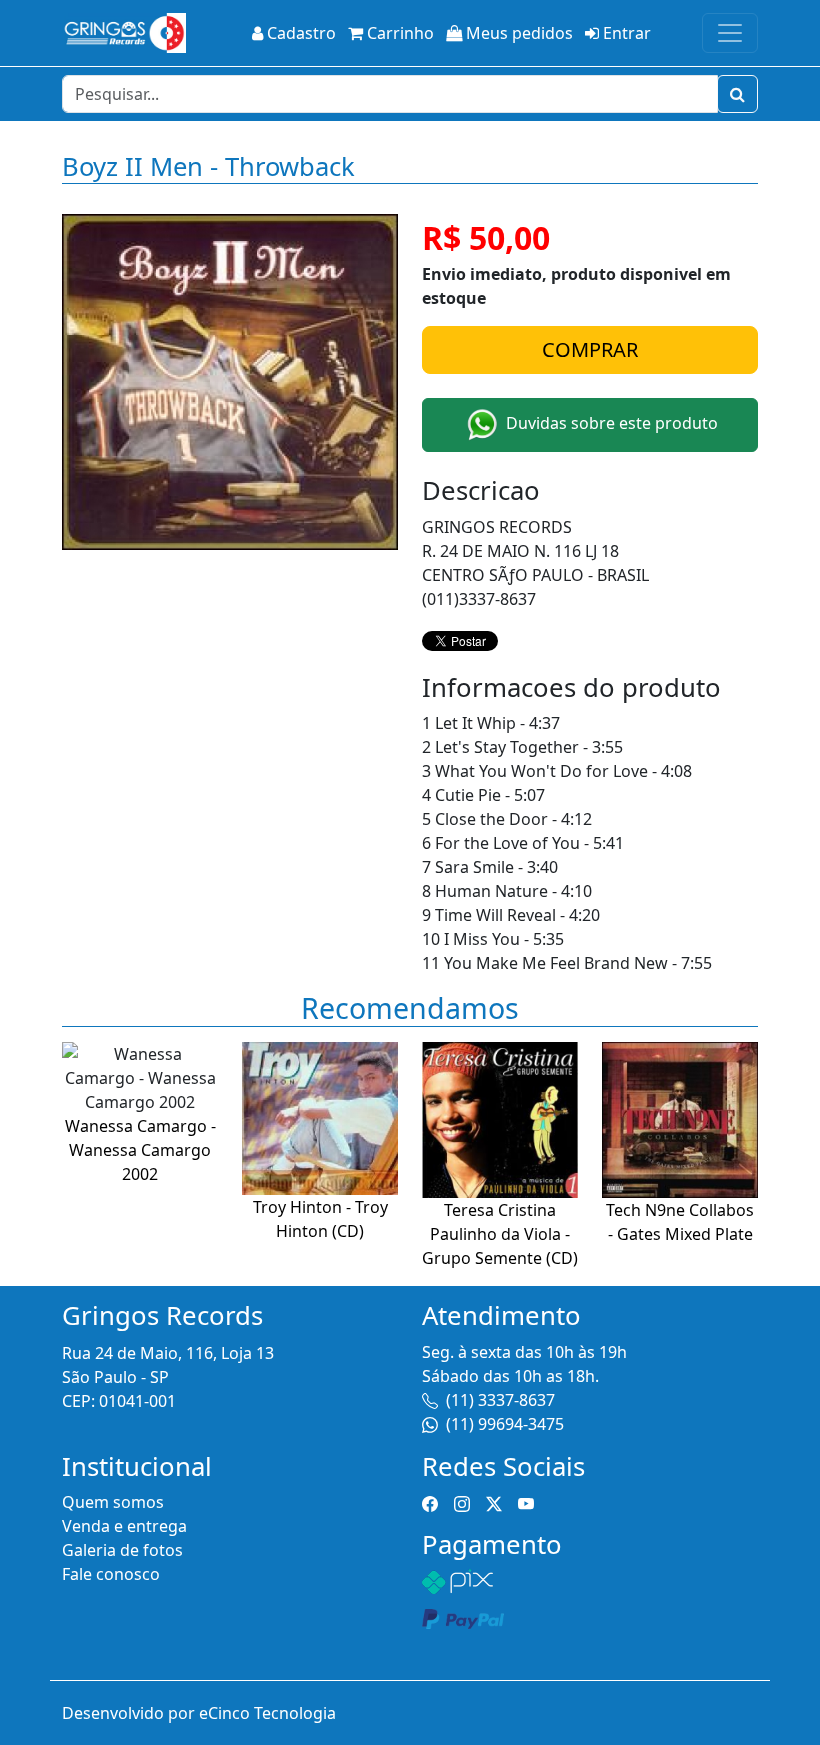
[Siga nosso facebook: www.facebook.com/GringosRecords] (430, 1502)
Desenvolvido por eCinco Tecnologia (199, 1713)
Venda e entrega (124, 1526)
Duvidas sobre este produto (610, 423)
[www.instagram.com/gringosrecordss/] (462, 1502)
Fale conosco (111, 1574)
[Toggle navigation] (730, 33)
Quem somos (113, 1502)
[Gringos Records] (124, 33)
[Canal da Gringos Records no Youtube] (526, 1502)
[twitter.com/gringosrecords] (494, 1502)
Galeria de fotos (122, 1550)
